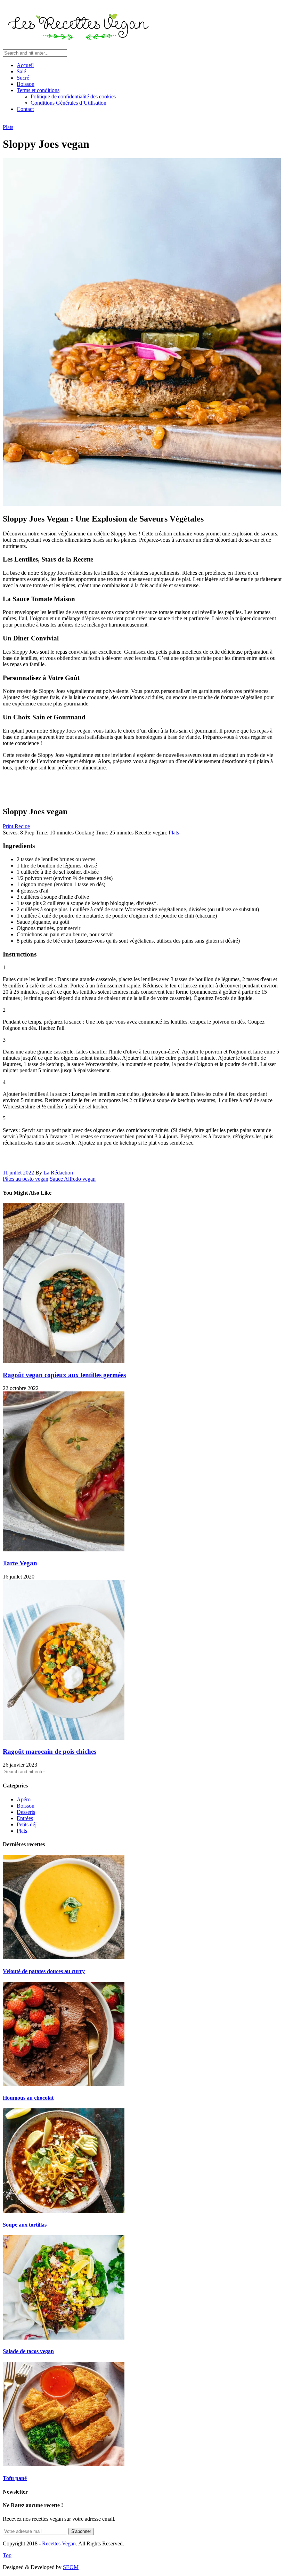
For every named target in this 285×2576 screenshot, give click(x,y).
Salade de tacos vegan (28, 2351)
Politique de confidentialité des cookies (73, 96)
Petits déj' (27, 1824)
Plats (8, 127)
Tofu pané (15, 2478)
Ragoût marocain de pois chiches (50, 1751)
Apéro (24, 1799)
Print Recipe (16, 826)
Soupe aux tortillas (25, 2225)
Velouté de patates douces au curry (44, 1971)
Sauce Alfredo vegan (73, 1179)
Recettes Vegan (59, 2543)
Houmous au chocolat (28, 2098)
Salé (21, 71)
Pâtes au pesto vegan (26, 1179)
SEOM (71, 2567)
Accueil (25, 65)
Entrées (25, 1818)
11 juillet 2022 (18, 1173)
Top (7, 2555)
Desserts (26, 1812)
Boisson (26, 84)
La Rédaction (58, 1173)
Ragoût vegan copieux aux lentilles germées (64, 1375)
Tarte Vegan (20, 1563)
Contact (25, 109)
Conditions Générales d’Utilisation (68, 103)
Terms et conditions (38, 90)
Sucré (23, 78)
